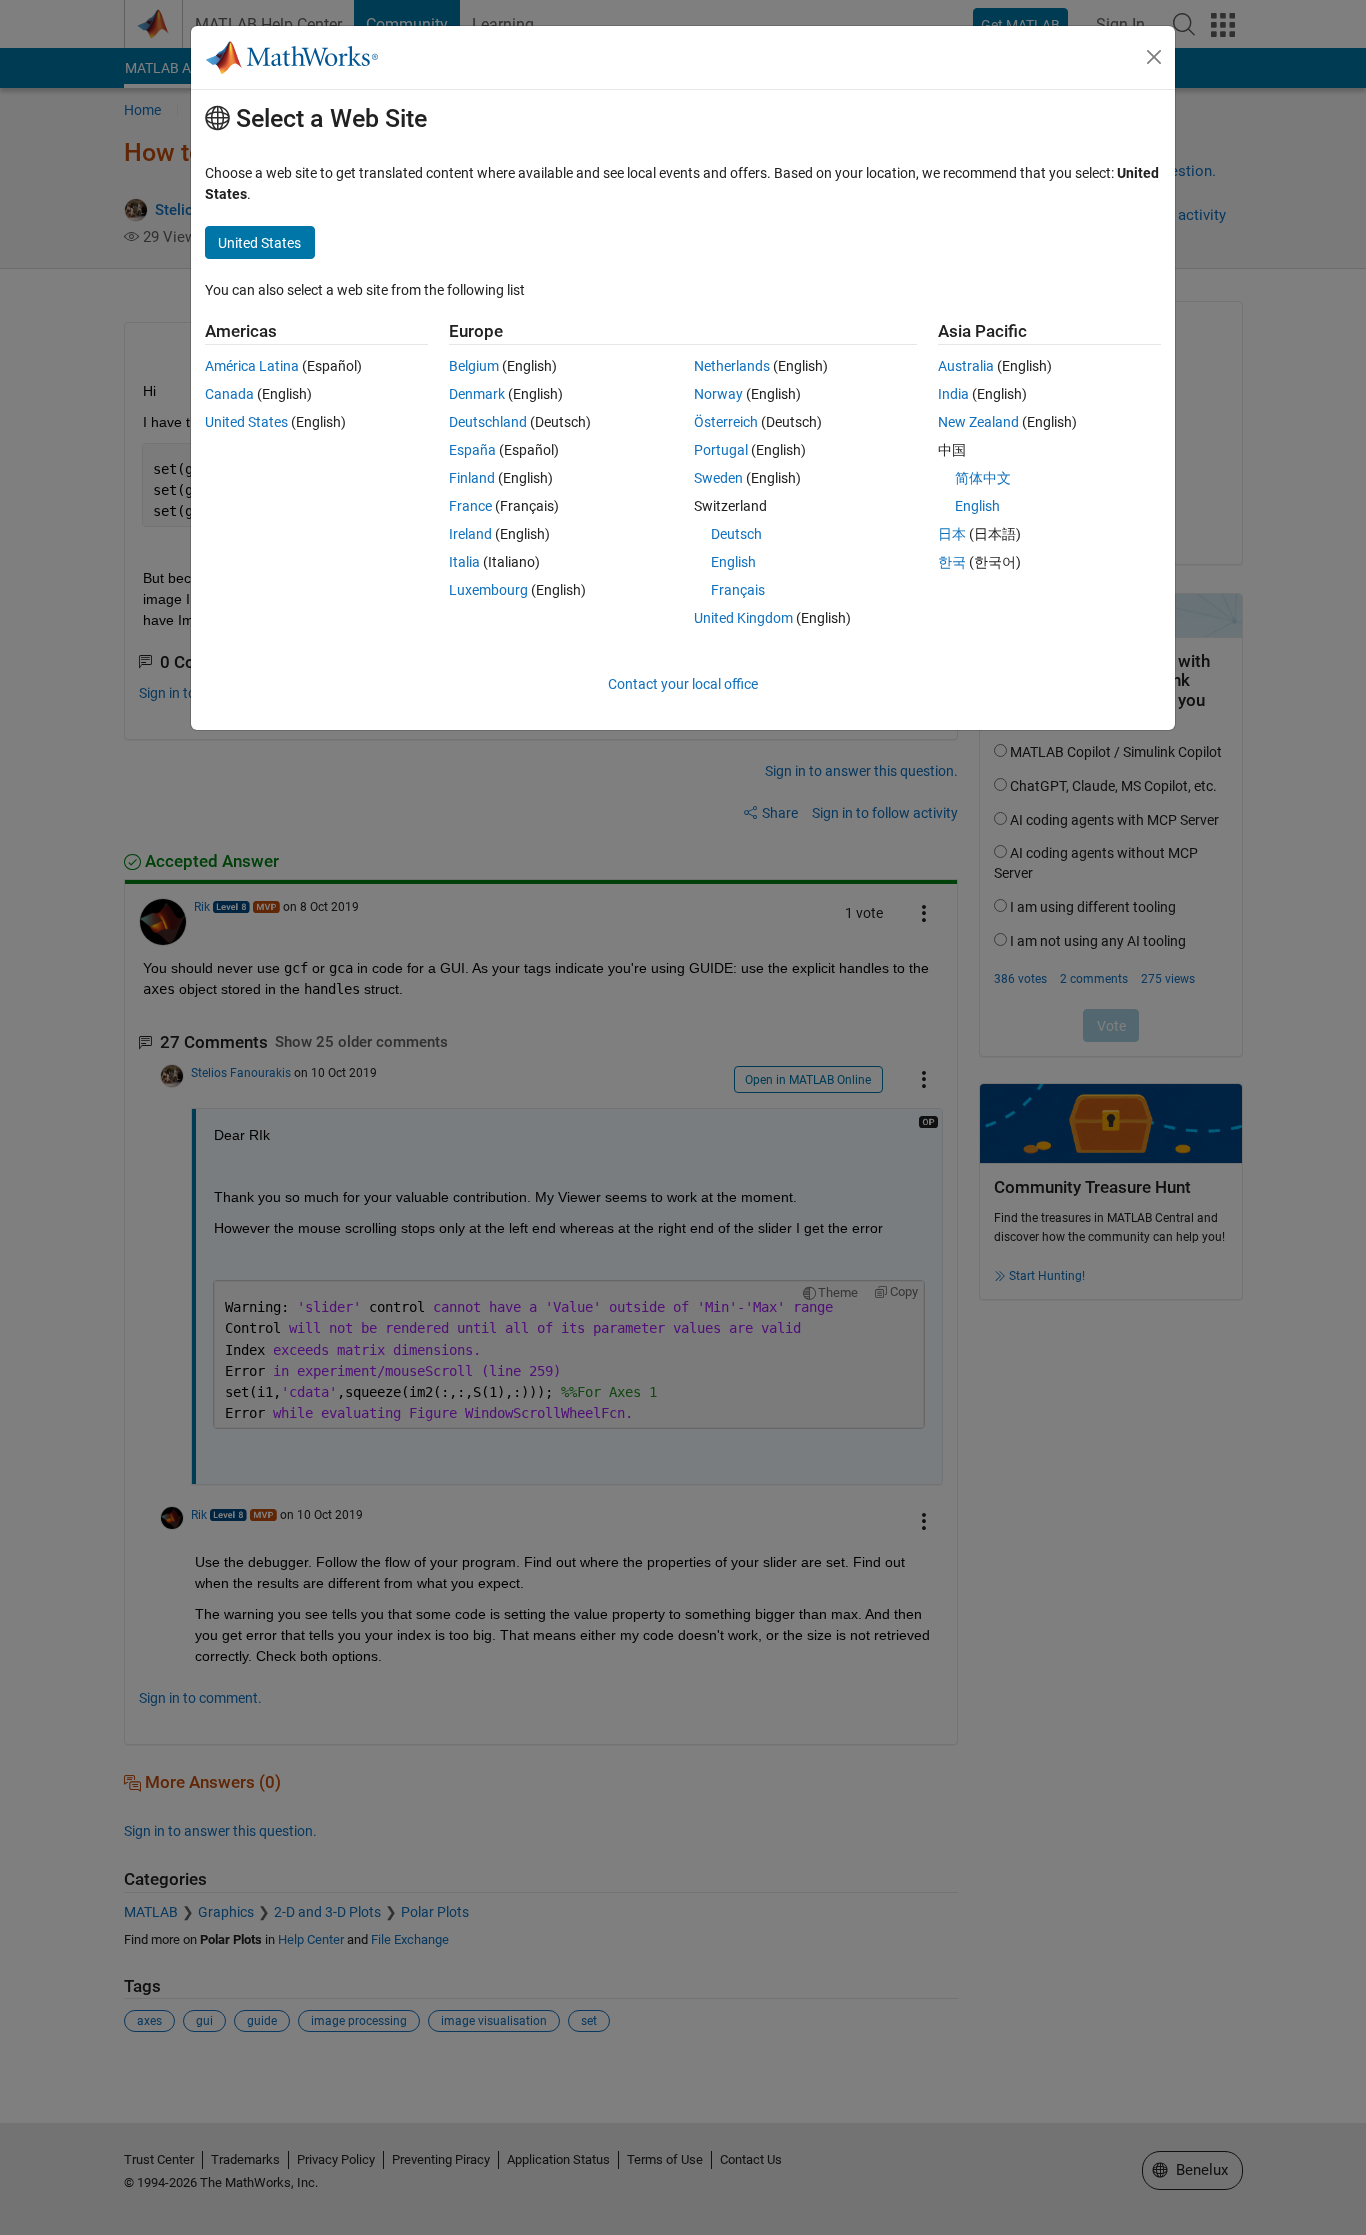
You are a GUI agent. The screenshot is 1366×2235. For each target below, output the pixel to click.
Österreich (726, 422)
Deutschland (488, 422)
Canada (229, 394)
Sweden (718, 478)
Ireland (470, 534)
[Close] (1154, 57)
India (953, 394)
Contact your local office (683, 684)
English (733, 562)
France (470, 506)
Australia (966, 366)
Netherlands (732, 366)
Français (738, 590)
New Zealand (978, 422)
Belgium (474, 366)
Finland (472, 478)
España (472, 450)
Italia (464, 562)
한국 (952, 562)
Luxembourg (488, 590)
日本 (952, 534)
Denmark (477, 394)
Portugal (721, 450)
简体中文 (983, 478)
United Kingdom (743, 618)
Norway (718, 394)
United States (246, 422)
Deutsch (736, 534)
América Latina (252, 366)
